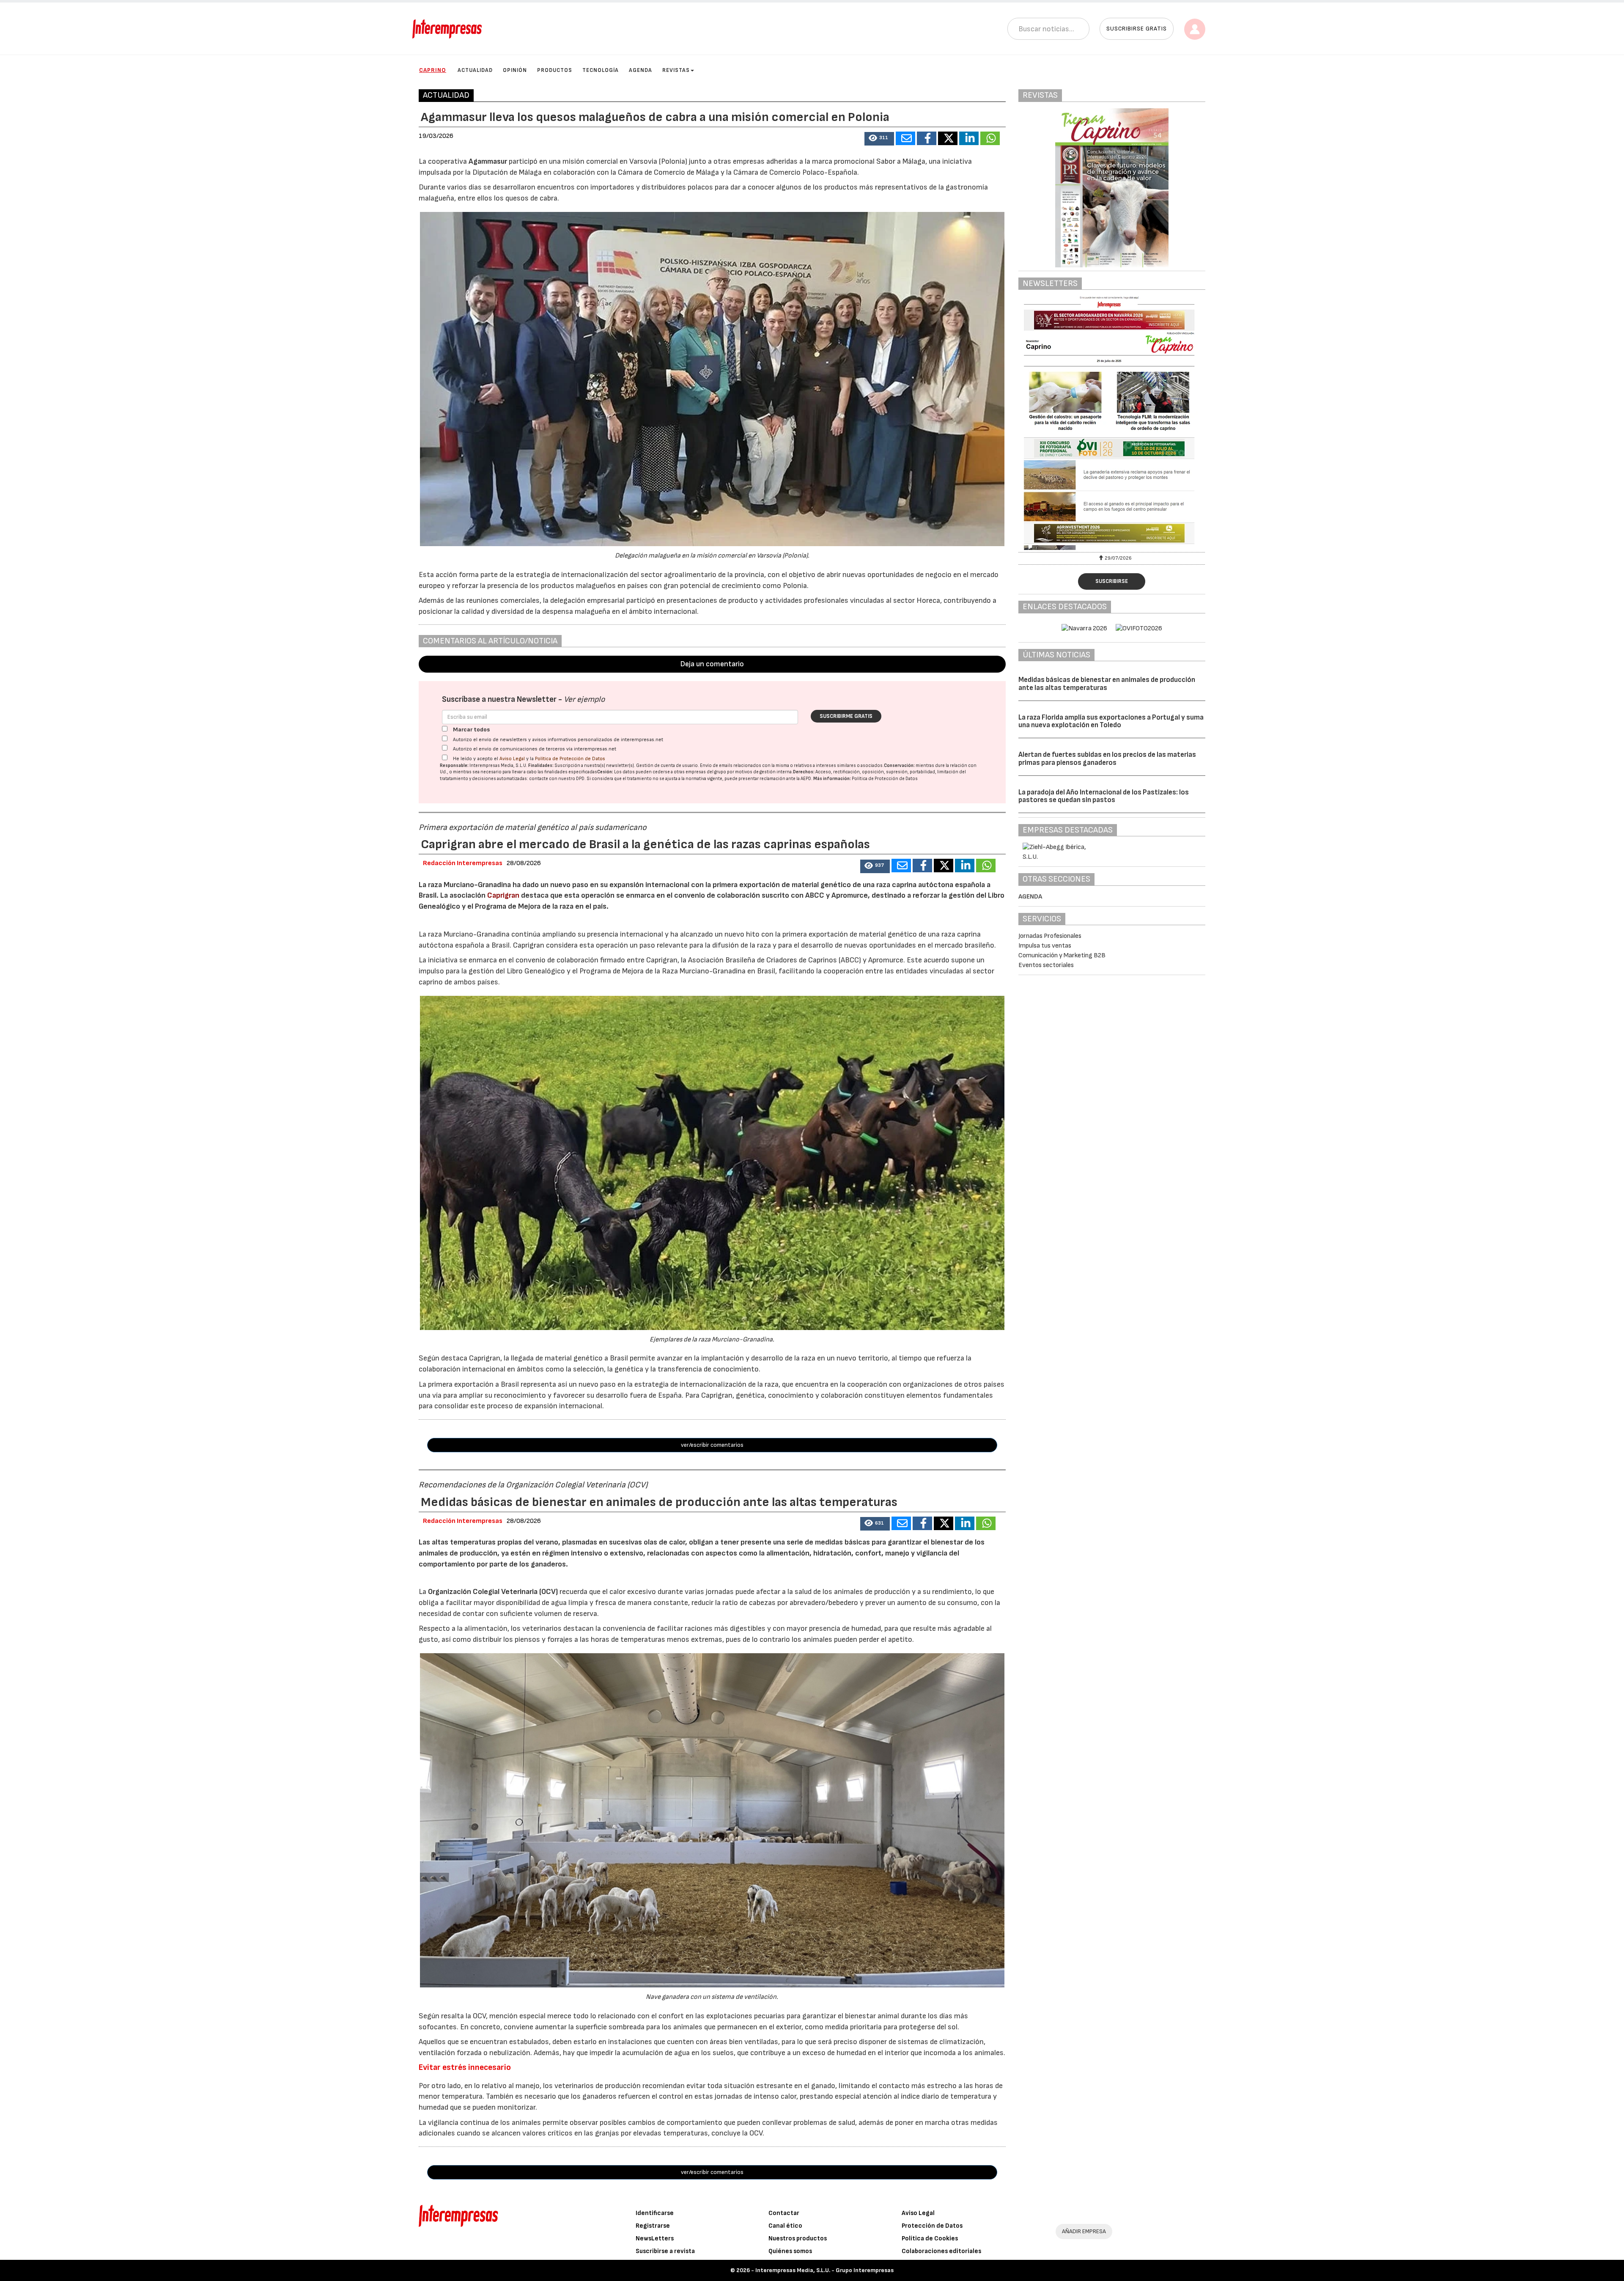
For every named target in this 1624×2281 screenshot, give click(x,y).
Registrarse (653, 2226)
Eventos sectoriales (1046, 965)
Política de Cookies (930, 2238)
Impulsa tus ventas (1045, 946)
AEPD (806, 779)
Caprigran (503, 895)
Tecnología (601, 70)
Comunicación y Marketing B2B (1062, 955)
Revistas (676, 70)
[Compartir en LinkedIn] (969, 138)
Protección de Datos (932, 2226)
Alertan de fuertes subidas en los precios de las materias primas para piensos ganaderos (1107, 759)
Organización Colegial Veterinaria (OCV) (493, 1592)
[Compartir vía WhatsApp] (990, 138)
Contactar (784, 2213)
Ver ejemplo (584, 699)
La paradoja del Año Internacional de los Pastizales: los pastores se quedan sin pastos (1104, 796)
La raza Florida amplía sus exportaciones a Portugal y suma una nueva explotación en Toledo (1111, 721)
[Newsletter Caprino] (1112, 423)
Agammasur (488, 161)
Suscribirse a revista (665, 2251)
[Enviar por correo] (905, 138)
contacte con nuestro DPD (557, 779)
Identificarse (655, 2213)
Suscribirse (1112, 581)
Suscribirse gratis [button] (1137, 29)
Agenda (641, 70)
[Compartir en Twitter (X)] (948, 138)
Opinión (515, 70)
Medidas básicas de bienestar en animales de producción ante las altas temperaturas (1107, 684)
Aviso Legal (512, 759)
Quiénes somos (790, 2251)
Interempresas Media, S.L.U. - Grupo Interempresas (824, 2270)
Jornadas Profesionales (1050, 936)
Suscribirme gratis (846, 716)
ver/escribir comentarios (712, 1445)
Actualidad (475, 70)
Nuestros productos (798, 2238)
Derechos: (804, 772)
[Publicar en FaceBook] (927, 138)
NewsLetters (655, 2238)
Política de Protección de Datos (570, 759)
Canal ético (785, 2226)
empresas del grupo (706, 772)
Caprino (433, 70)
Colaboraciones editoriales (941, 2251)
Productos (555, 70)
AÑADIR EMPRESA (1084, 2231)
